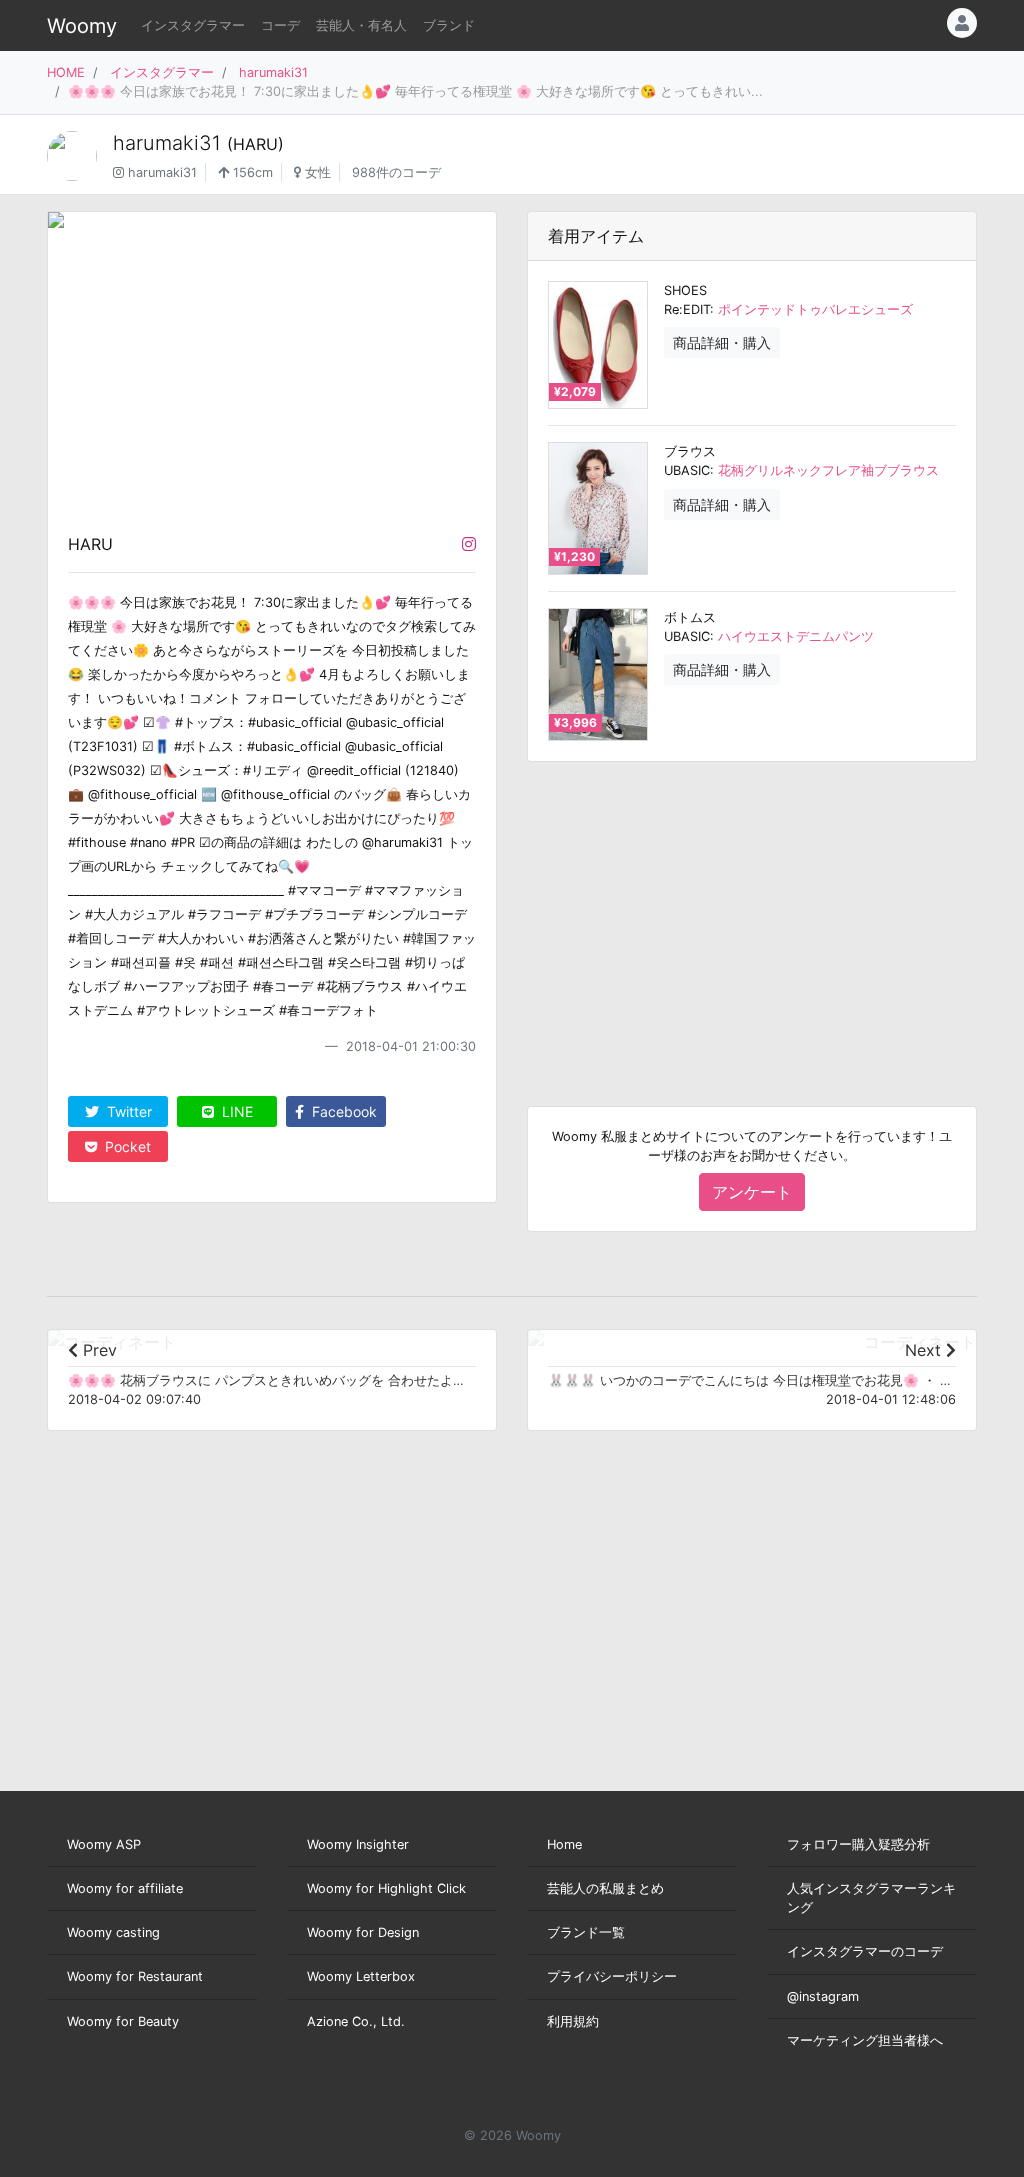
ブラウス (690, 451)
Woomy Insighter (358, 1844)
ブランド (449, 25)
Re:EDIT (687, 309)
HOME (66, 72)
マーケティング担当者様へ (865, 2040)
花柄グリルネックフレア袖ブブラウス (828, 470)
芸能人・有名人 (361, 25)
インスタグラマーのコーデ (865, 1951)
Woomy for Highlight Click (386, 1888)
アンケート (752, 1192)
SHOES (685, 290)
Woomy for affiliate (125, 1888)
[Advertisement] (752, 918)
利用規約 (573, 2021)
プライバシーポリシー (612, 1976)
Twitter (127, 1111)
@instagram (823, 1996)
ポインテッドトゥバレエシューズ (815, 309)
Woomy (82, 26)
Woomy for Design (363, 1932)
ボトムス (690, 617)
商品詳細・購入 (722, 342)
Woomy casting (113, 1932)
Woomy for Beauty (123, 2021)
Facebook (342, 1111)
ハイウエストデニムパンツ (796, 636)
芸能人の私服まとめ (605, 1888)
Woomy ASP (104, 1844)
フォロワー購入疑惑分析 (858, 1844)
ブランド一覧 (586, 1932)
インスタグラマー (193, 25)
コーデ (280, 25)
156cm (251, 172)
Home (564, 1844)
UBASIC (687, 470)
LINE (235, 1111)
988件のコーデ (396, 172)
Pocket (126, 1146)
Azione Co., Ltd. (356, 2021)
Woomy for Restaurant (135, 1976)
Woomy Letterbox (361, 1976)
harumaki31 (273, 72)
